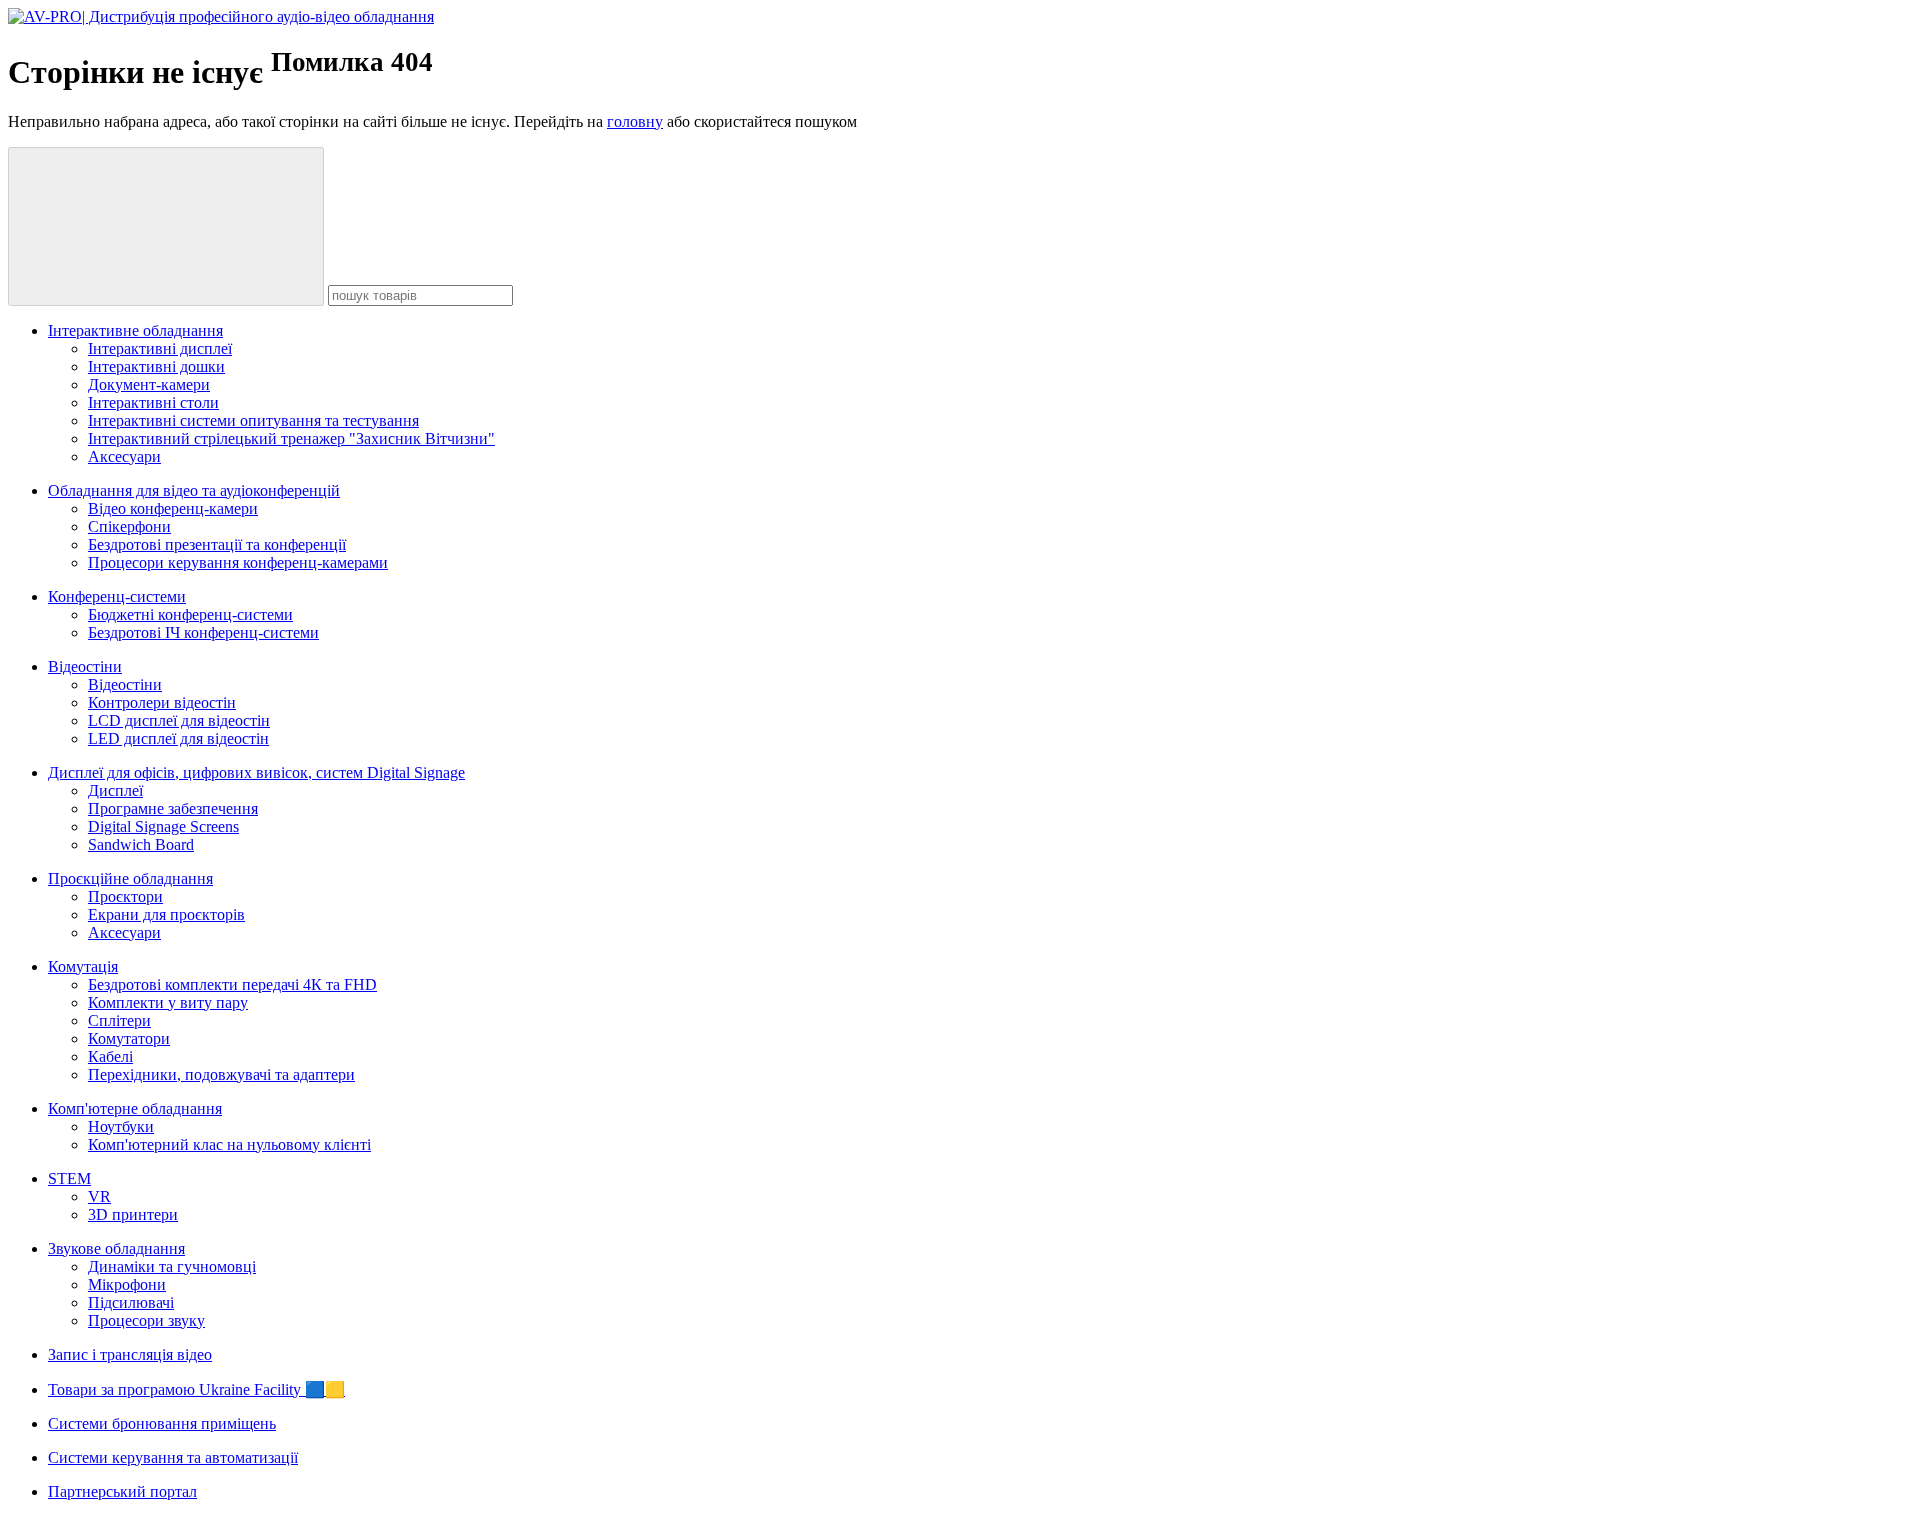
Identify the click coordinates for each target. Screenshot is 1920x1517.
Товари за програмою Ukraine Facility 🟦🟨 (196, 1389)
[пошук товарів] (166, 226)
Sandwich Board (141, 844)
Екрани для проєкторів (166, 914)
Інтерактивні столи (153, 402)
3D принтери (133, 1214)
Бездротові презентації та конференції (217, 544)
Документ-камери (149, 384)
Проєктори (125, 896)
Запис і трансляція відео (130, 1354)
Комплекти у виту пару (168, 1002)
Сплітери (119, 1020)
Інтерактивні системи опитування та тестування (253, 420)
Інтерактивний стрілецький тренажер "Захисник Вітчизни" (291, 438)
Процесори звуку (146, 1320)
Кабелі (110, 1056)
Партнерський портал (122, 1491)
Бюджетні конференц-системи (190, 614)
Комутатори (129, 1038)
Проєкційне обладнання (130, 878)
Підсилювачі (131, 1302)
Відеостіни (85, 666)
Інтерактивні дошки (156, 366)
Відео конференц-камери (173, 508)
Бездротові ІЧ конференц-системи (203, 632)
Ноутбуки (121, 1126)
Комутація (83, 966)
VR (99, 1196)
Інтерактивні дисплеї (160, 348)
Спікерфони (129, 526)
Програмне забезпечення (173, 808)
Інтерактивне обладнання (135, 330)
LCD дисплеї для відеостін (179, 720)
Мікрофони (127, 1284)
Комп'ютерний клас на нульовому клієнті (229, 1144)
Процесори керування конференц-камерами (238, 562)
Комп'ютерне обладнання (135, 1108)
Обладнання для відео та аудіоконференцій (194, 490)
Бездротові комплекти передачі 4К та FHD (232, 984)
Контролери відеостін (162, 702)
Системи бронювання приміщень (162, 1423)
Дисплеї (115, 790)
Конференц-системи (117, 596)
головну (635, 121)
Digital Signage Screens (163, 826)
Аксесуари (124, 456)
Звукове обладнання (116, 1248)
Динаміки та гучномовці (172, 1266)
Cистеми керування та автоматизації (173, 1457)
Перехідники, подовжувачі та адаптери (221, 1074)
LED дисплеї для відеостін (178, 738)
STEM (69, 1178)
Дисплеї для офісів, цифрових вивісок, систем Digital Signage (256, 772)
